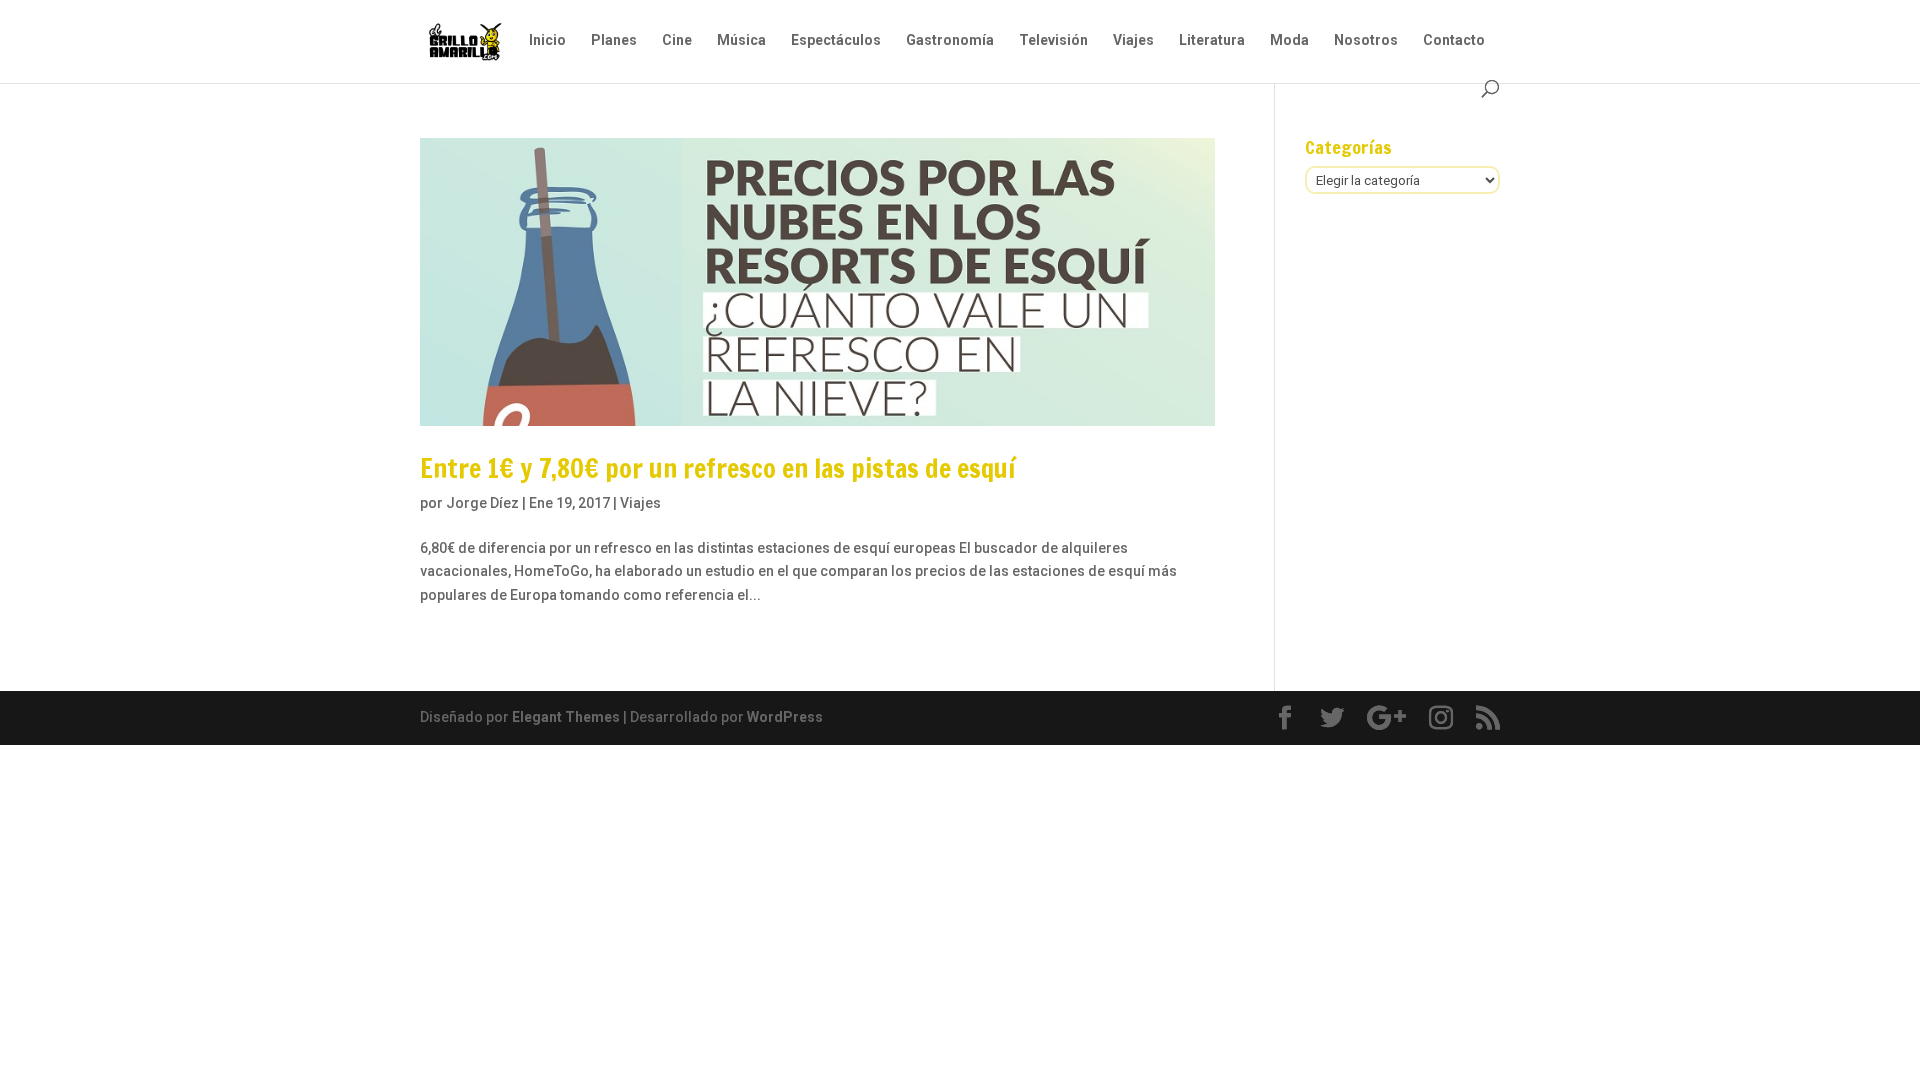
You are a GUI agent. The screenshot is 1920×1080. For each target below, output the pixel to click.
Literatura (1212, 40)
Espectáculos (836, 40)
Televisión (1053, 40)
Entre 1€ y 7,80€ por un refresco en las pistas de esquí (717, 468)
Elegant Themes (566, 717)
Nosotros (1366, 40)
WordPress (785, 717)
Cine (677, 40)
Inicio (547, 40)
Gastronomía (950, 40)
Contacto (1454, 40)
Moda (1289, 40)
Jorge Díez (482, 503)
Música (741, 40)
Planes (614, 40)
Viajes (1133, 40)
